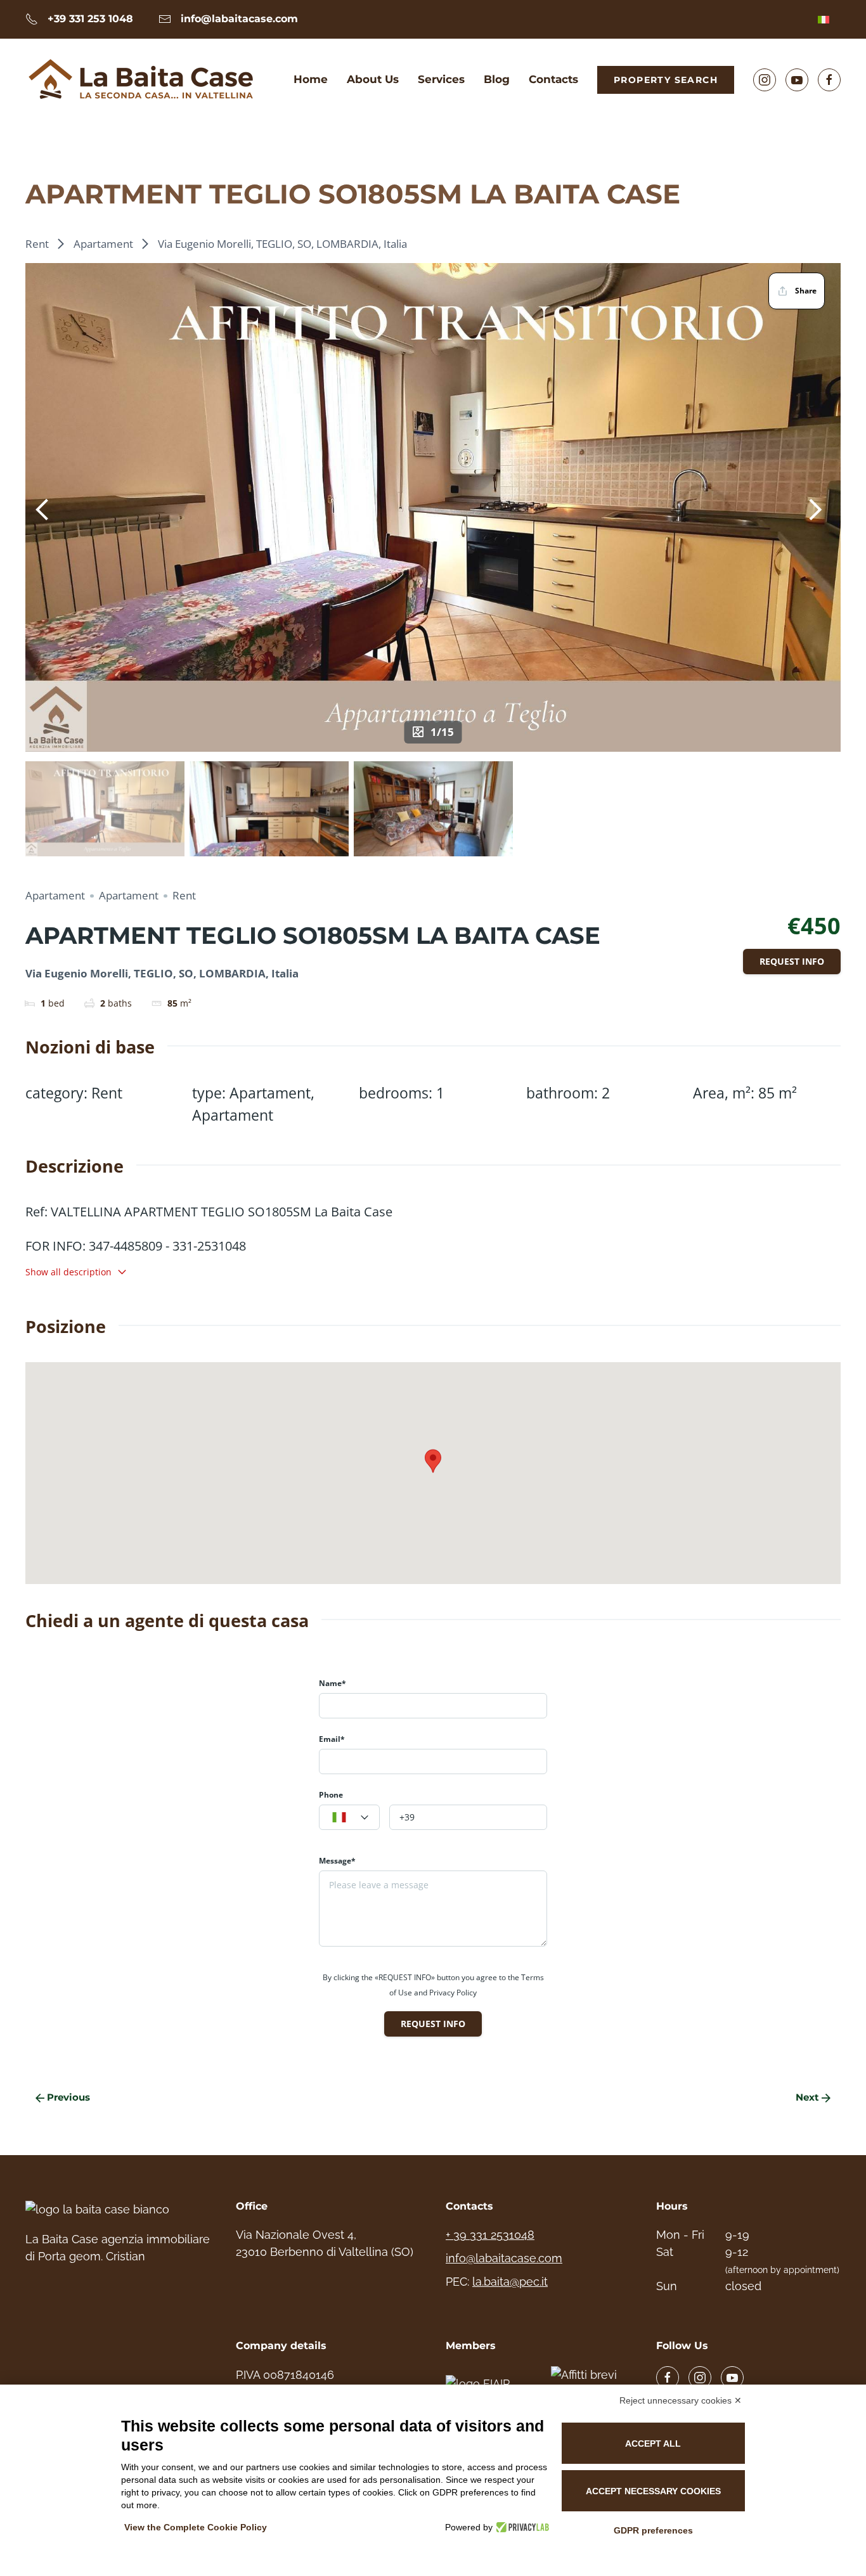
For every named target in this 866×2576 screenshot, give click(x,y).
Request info (792, 961)
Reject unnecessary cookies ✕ (681, 2400)
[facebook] (668, 2378)
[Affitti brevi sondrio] (591, 2383)
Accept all (653, 2444)
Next (807, 2097)
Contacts (553, 79)
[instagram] (700, 2378)
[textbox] (349, 1818)
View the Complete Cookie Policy (196, 2527)
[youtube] (732, 2378)
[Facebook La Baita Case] (829, 80)
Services (441, 79)
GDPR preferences (653, 2530)
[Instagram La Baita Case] (765, 80)
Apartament (103, 244)
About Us (373, 79)
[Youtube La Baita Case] (797, 80)
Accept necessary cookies (653, 2491)
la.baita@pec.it (510, 2282)
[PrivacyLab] (521, 2527)
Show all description (68, 1272)
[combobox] (349, 1817)
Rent (37, 244)
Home (311, 79)
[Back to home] (143, 80)
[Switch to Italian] (824, 19)
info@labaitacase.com (504, 2258)
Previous (68, 2097)
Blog (497, 79)
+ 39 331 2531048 (490, 2235)
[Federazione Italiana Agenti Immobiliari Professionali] (486, 2383)
